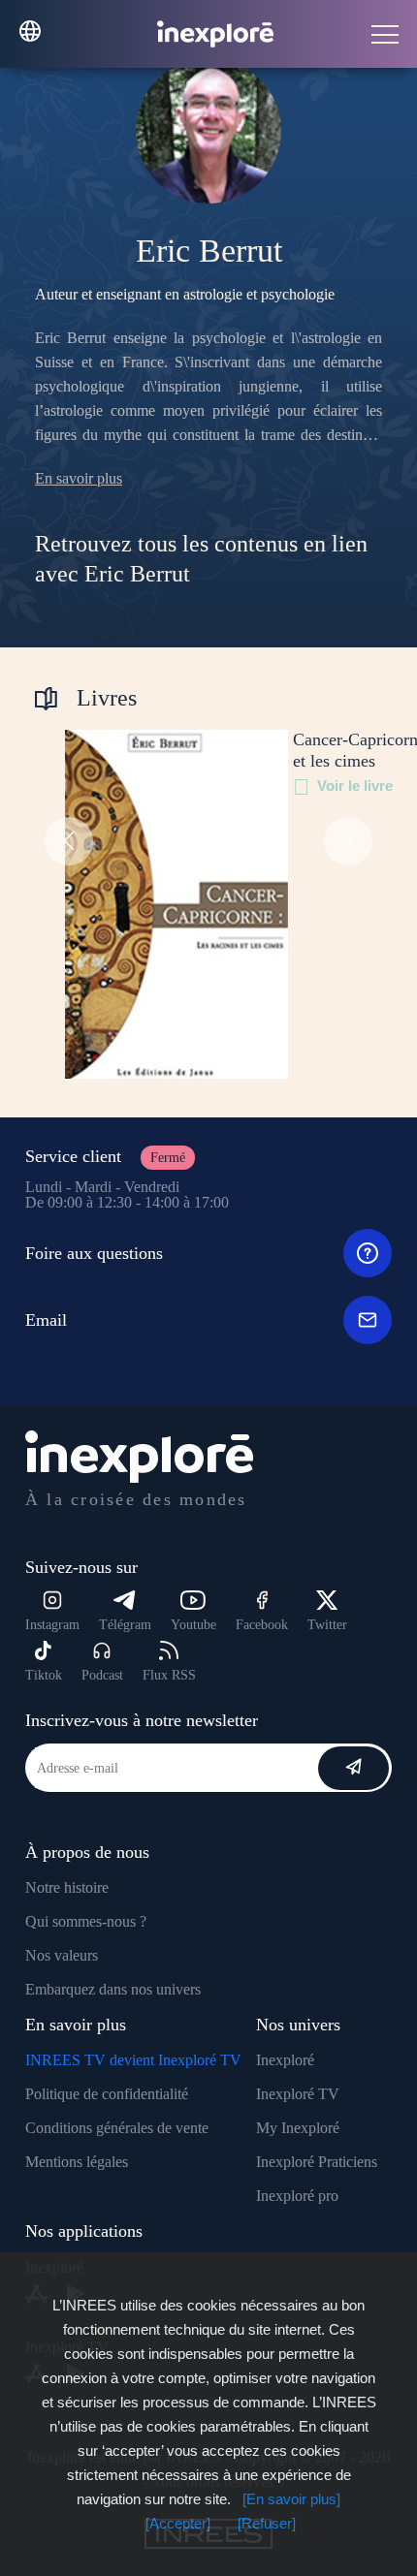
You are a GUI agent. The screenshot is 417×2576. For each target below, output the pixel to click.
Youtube (193, 1625)
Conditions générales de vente (117, 2128)
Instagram (52, 1625)
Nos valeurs (62, 1955)
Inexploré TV (298, 2094)
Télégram (125, 1625)
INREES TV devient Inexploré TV (133, 2060)
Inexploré (285, 2060)
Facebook (262, 1625)
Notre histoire (67, 1887)
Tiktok (44, 1675)
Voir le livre (355, 785)
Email (46, 1320)
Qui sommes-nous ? (86, 1921)
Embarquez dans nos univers (113, 1989)
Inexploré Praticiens (317, 2162)
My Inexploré (298, 2128)
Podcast (102, 1675)
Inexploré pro (297, 2196)
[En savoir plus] (291, 2499)
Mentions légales (77, 2162)
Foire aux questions (94, 1253)
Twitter (327, 1625)
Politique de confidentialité (107, 2094)
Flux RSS (169, 1675)
